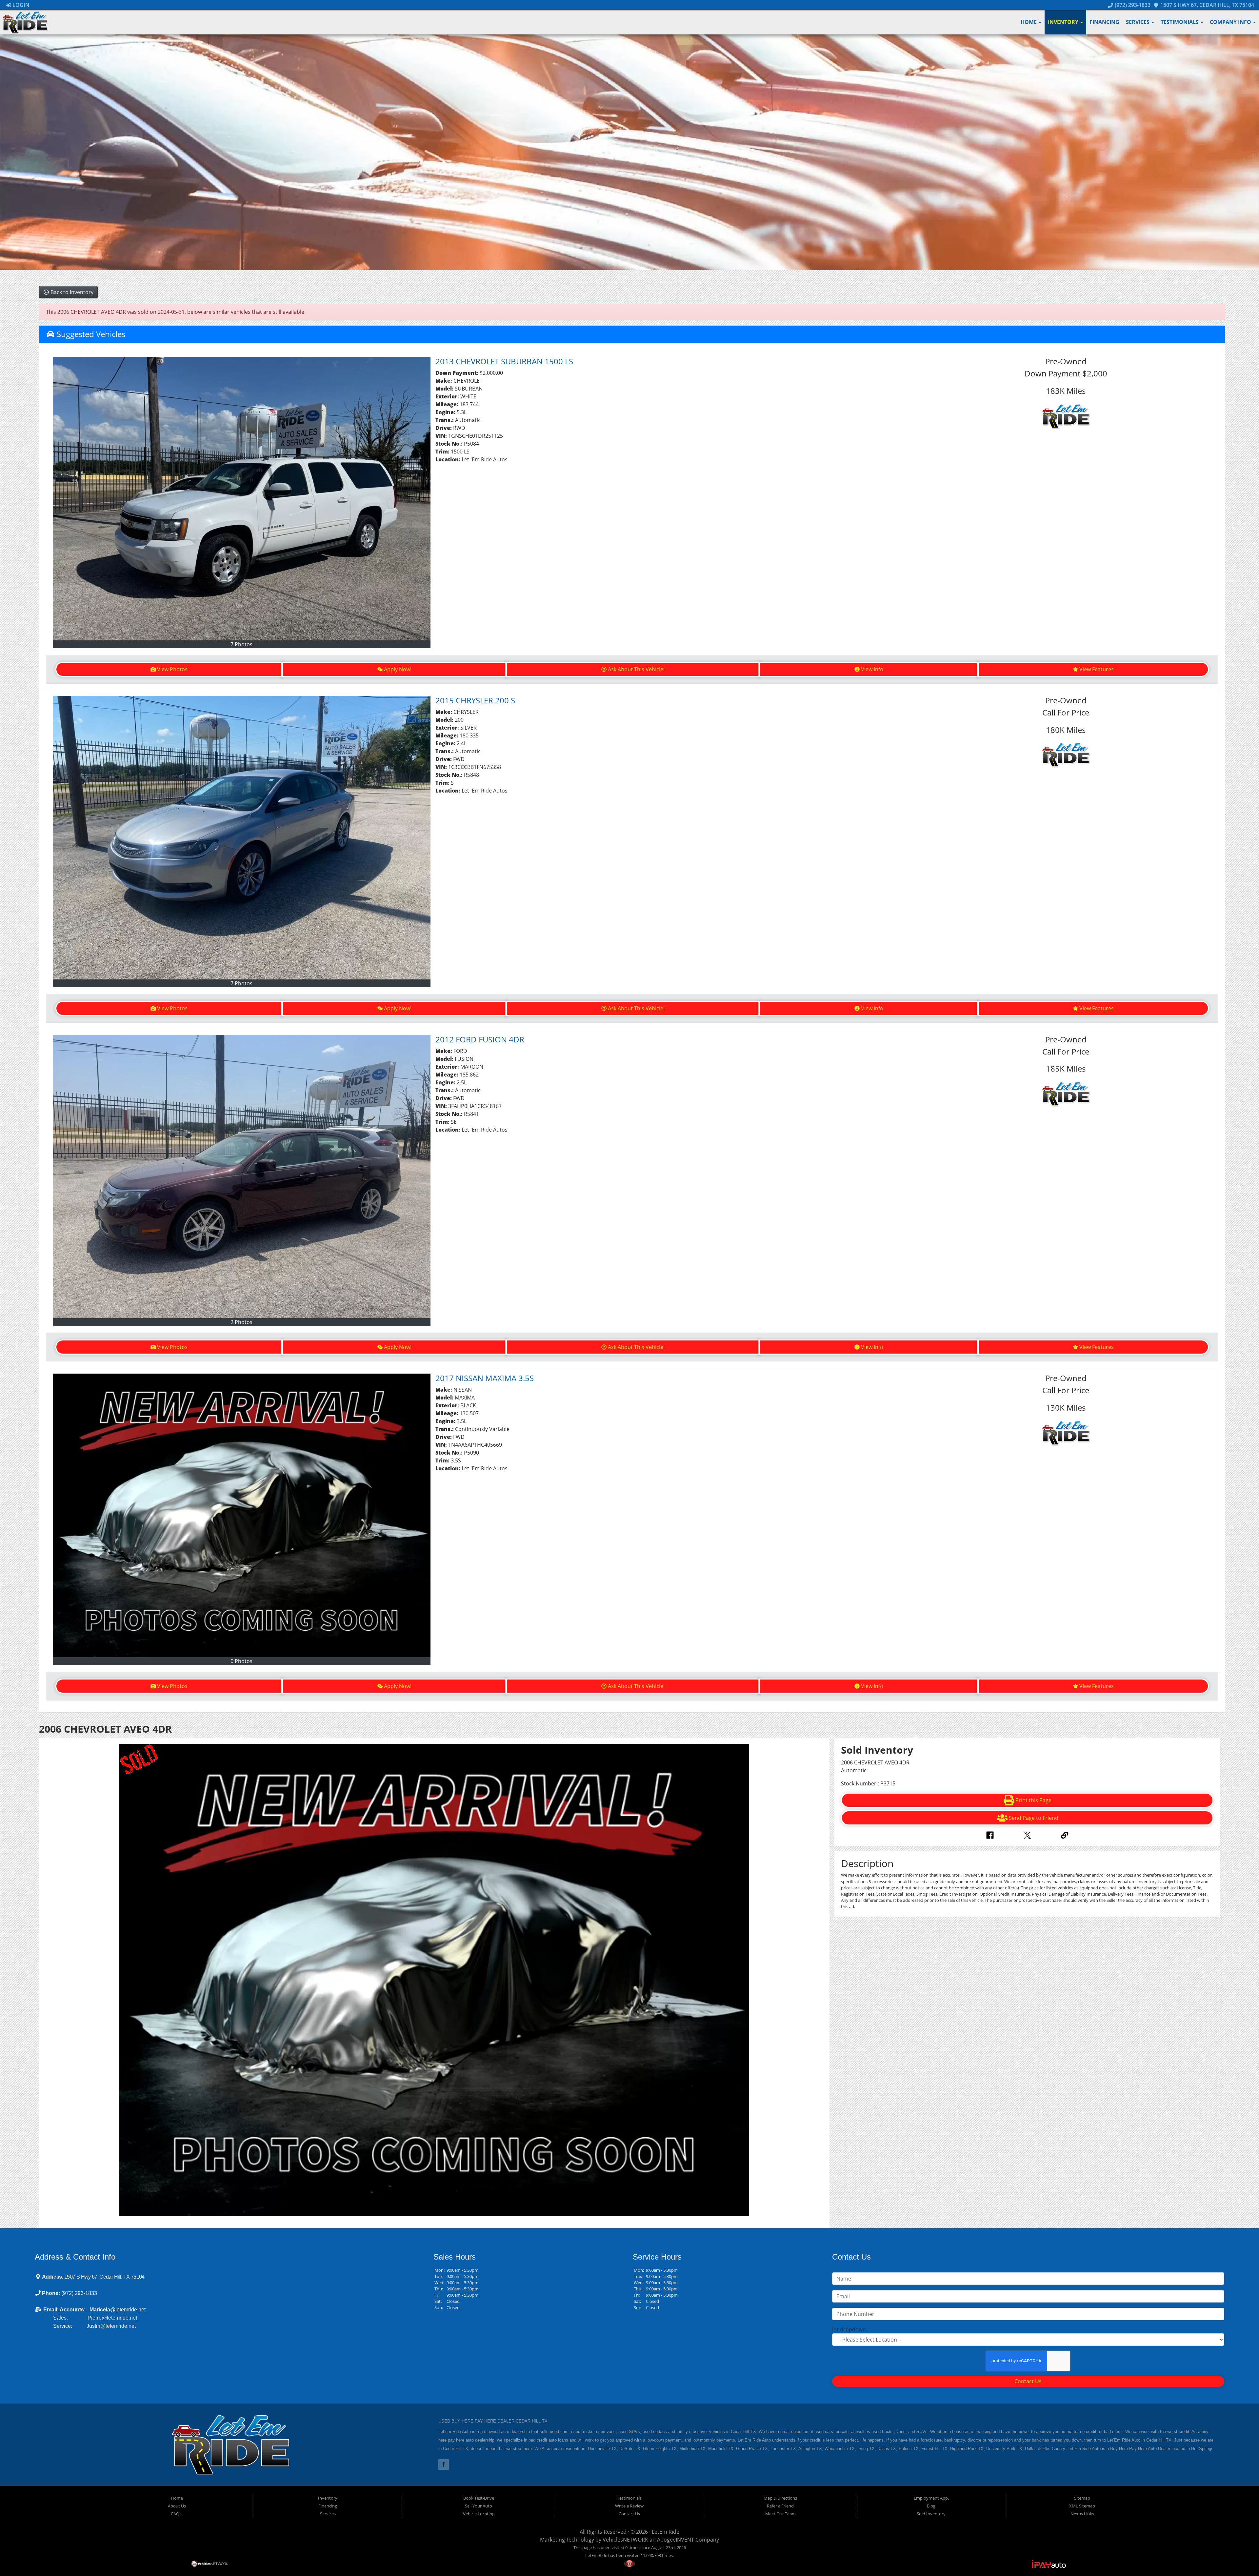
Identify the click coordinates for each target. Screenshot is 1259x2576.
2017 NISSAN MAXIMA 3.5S (485, 1378)
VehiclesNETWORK (625, 2540)
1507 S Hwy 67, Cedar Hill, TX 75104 (1207, 5)
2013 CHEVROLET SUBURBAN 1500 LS (504, 361)
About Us (177, 2506)
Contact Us (1028, 2381)
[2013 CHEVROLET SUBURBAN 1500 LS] (242, 499)
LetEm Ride (666, 2532)
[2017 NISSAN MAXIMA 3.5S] (242, 1515)
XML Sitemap (1082, 2506)
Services (1138, 22)
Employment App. (931, 2498)
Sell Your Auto (479, 2506)
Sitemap (1082, 2498)
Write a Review (629, 2506)
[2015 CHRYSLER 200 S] (242, 838)
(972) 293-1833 (1132, 5)
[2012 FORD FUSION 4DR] (242, 1177)
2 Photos (241, 1322)
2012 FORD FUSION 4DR (480, 1039)
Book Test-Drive (479, 2498)
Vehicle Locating (479, 2514)
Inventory (1064, 22)
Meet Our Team (780, 2514)
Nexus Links (1082, 2514)
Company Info (1231, 22)
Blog (931, 2506)
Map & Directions (780, 2498)
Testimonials (1180, 22)
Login (20, 5)
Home (1029, 22)
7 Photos (241, 644)
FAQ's (177, 2514)
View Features (1097, 669)
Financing (1104, 22)
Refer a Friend (780, 2506)
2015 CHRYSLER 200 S (475, 700)
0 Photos (241, 1661)
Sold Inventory (931, 2514)
